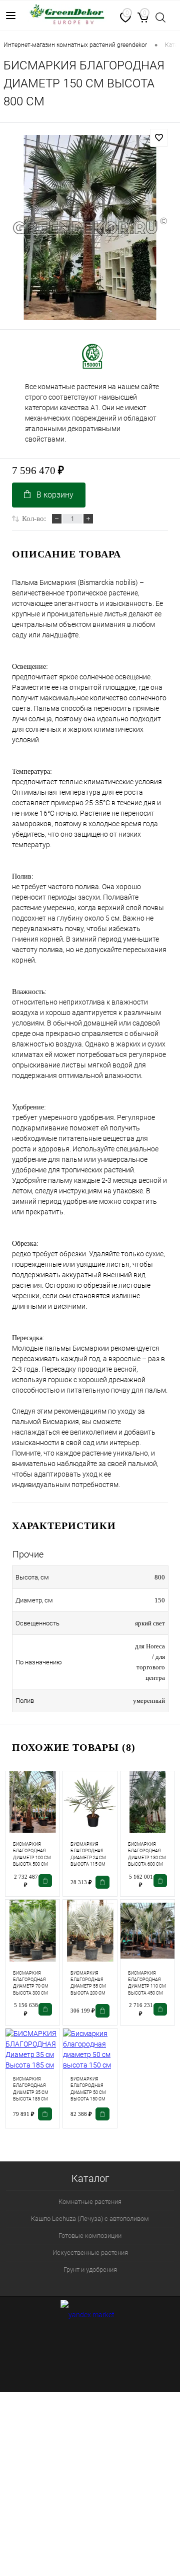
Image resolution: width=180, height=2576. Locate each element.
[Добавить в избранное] (159, 138)
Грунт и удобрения (90, 2270)
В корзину (55, 495)
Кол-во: (34, 518)
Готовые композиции (90, 2236)
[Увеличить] (90, 228)
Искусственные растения (90, 2253)
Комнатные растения (90, 2202)
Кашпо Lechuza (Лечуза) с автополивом (90, 2219)
